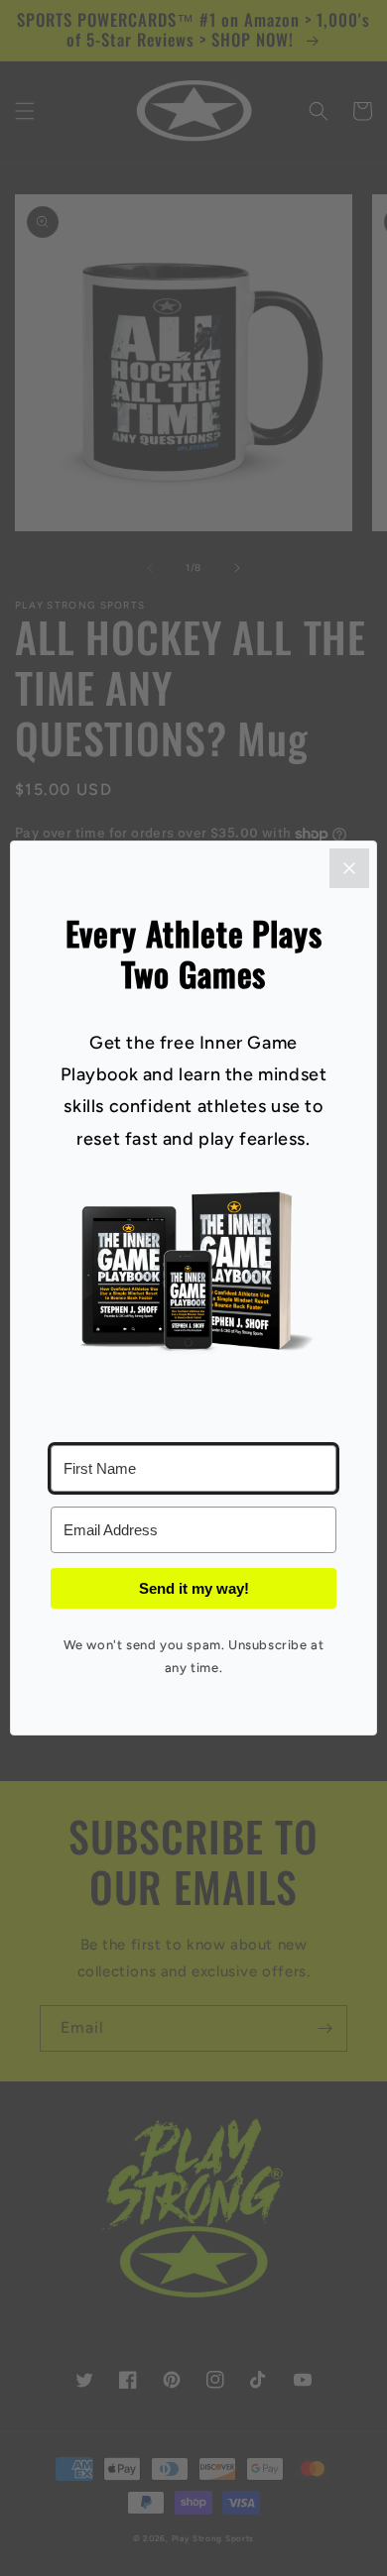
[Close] (349, 868)
